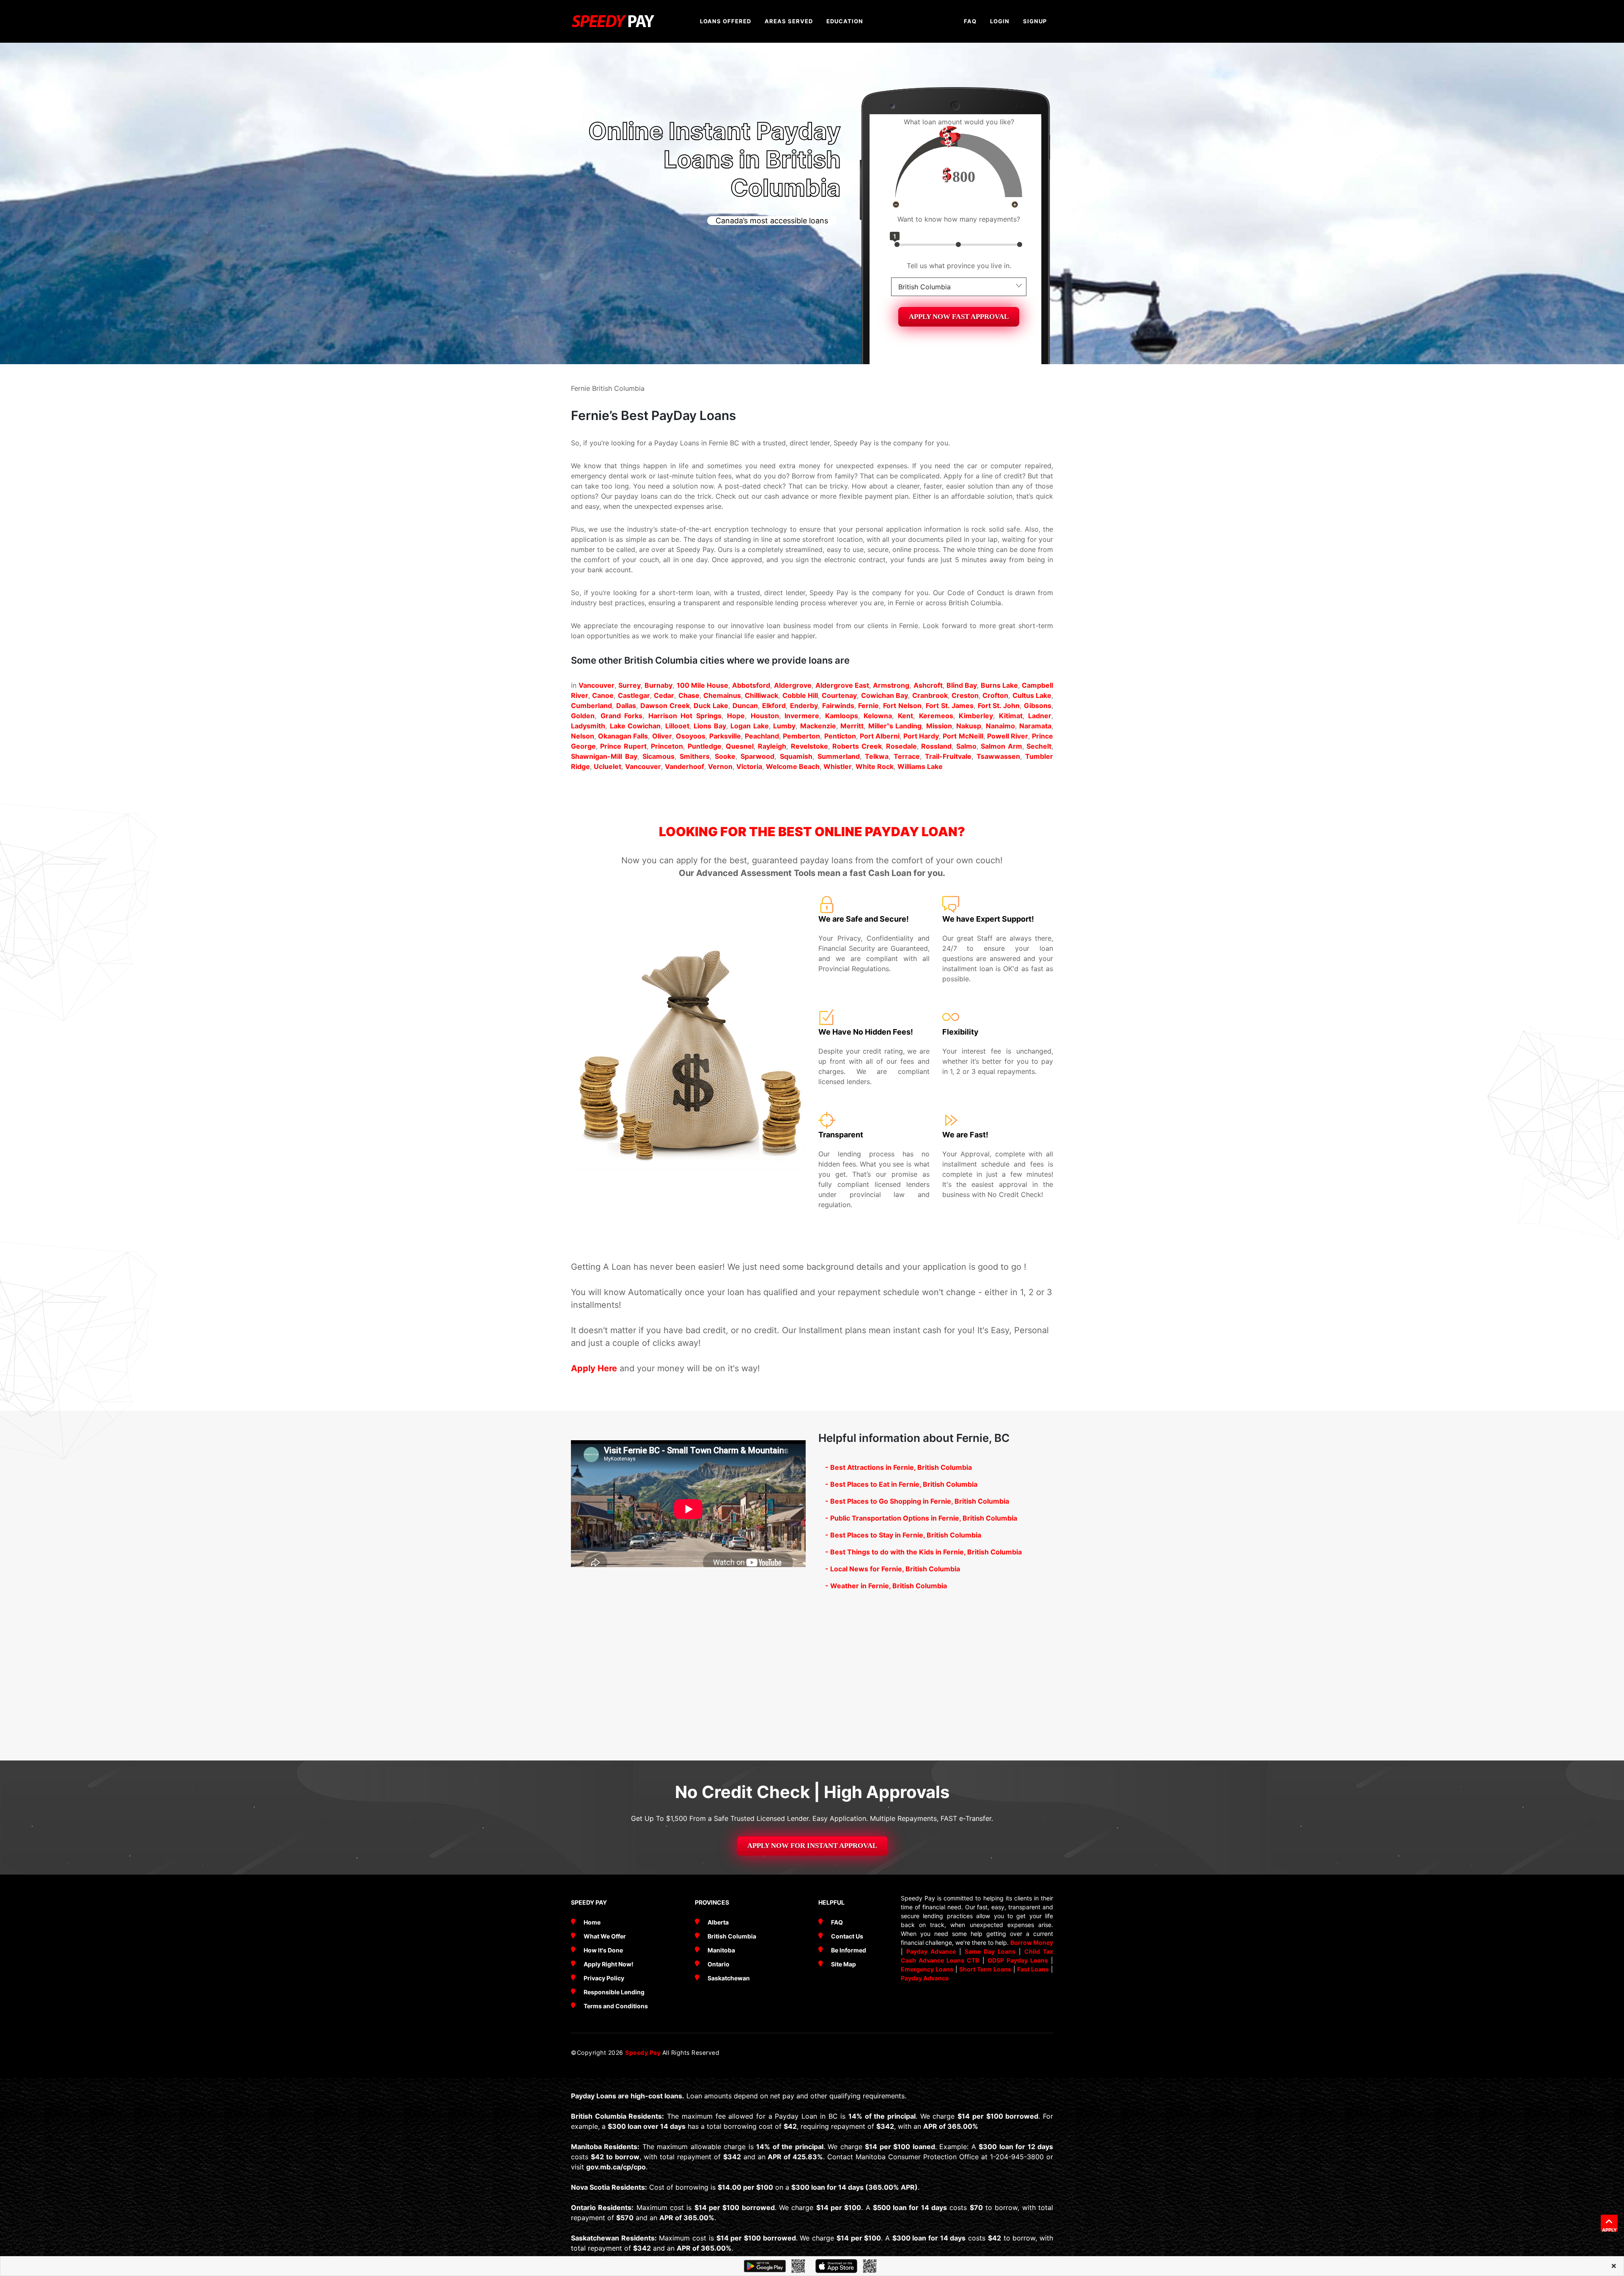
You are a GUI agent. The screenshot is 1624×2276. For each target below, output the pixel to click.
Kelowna (878, 716)
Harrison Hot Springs (685, 716)
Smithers (695, 756)
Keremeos (936, 716)
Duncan (745, 706)
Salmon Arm (1001, 746)
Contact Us (847, 1936)
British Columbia (732, 1936)
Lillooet (677, 726)
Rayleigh (772, 746)
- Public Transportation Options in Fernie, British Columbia (921, 1518)
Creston (965, 695)
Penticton (840, 736)
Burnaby (658, 685)
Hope (736, 716)
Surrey (630, 685)
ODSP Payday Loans (1018, 1960)
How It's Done (603, 1950)
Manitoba (721, 1950)
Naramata (1035, 726)
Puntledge (705, 746)
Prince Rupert (623, 746)
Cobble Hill (800, 695)
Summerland (839, 756)
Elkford (774, 706)
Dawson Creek (665, 706)
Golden (583, 716)
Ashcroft (928, 685)
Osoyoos (691, 736)
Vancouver (597, 685)
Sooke (725, 756)
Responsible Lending (614, 1992)
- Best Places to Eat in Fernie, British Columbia (901, 1484)
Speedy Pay (644, 2052)
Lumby (784, 726)
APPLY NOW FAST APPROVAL (959, 317)
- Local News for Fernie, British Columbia (893, 1569)
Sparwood (757, 756)
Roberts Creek (857, 746)
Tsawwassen (998, 756)
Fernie (868, 706)
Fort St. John (999, 706)
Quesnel (740, 746)
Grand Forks (622, 716)
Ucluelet (608, 766)
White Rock (875, 766)
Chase (689, 695)
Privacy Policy (604, 1978)
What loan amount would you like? (959, 122)
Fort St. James (950, 706)
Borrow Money (1032, 1942)
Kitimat (1011, 716)
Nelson (583, 736)
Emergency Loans (927, 1969)
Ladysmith (588, 726)
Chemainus (722, 695)
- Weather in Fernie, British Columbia (886, 1586)
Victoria (749, 766)
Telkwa (877, 756)
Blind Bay (962, 685)
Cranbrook (930, 695)
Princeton (667, 746)
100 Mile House (702, 685)
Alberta (718, 1922)
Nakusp (969, 726)
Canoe (603, 695)
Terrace (907, 756)
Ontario (719, 1964)
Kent (905, 716)
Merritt (852, 726)
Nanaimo (1000, 726)
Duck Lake (711, 706)
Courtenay (839, 695)
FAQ (837, 1922)
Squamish (796, 756)
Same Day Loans (990, 1951)
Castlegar (634, 695)
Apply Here (594, 1368)
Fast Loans (1033, 1969)
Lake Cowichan (635, 726)
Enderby (804, 706)
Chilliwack (761, 695)
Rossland (936, 746)
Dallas (626, 706)
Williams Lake (920, 766)
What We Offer (605, 1936)
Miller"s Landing (895, 726)
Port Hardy (921, 736)
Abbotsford (751, 685)
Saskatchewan (729, 1978)
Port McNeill (963, 736)
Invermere (802, 716)
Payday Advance (931, 1951)
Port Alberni (880, 736)
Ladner (1040, 716)
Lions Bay (710, 726)
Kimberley (976, 716)
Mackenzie (818, 726)
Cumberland (591, 706)
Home (592, 1922)
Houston (765, 716)
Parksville (725, 736)
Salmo (966, 746)
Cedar (664, 695)
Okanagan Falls (623, 736)
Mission (939, 726)
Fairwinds (838, 706)
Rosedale (901, 746)
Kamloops (842, 716)
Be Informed (849, 1950)
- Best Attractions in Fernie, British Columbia (898, 1467)
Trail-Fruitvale (948, 756)
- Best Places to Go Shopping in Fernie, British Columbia (917, 1501)
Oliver (662, 736)
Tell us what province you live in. (959, 266)
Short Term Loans (985, 1969)
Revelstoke (809, 746)
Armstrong (891, 685)
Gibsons (1038, 706)
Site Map (844, 1964)
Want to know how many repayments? (959, 219)
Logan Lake (750, 726)
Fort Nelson (902, 706)
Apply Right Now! (609, 1964)
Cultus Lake (1032, 695)
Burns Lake (999, 685)
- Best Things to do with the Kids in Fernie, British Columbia (923, 1552)
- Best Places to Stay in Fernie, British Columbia (903, 1535)
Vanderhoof (684, 766)
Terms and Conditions (616, 2006)
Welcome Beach (793, 766)
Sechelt (1039, 746)
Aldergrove (793, 685)
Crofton (995, 695)
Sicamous (658, 756)
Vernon (720, 766)
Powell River (1008, 736)
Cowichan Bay (885, 695)
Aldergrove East (842, 685)
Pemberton (801, 736)
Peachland (762, 736)
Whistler (838, 766)
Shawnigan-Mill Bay (604, 756)
